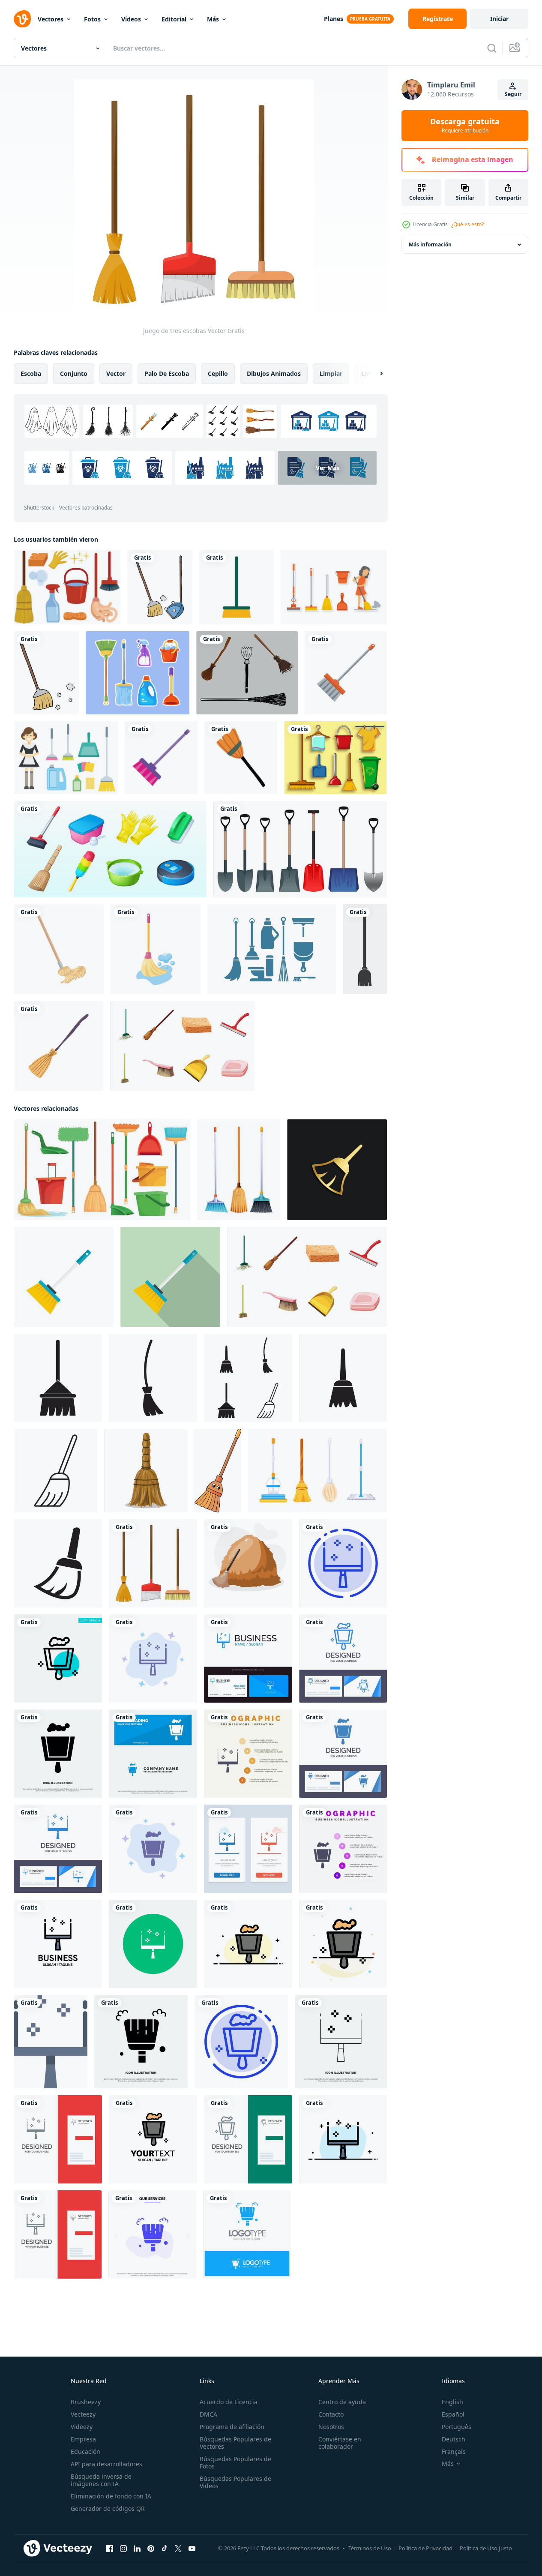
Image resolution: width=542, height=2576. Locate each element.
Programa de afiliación (232, 2427)
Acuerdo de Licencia (229, 2402)
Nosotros (331, 2427)
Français (454, 2452)
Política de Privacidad (425, 2548)
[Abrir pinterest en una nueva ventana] (151, 2549)
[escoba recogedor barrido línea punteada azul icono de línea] (343, 1563)
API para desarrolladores (106, 2464)
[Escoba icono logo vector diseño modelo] (58, 1563)
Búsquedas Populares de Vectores (235, 2443)
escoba (31, 373)
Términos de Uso (370, 2548)
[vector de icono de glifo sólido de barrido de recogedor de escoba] (58, 1754)
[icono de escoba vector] (58, 1378)
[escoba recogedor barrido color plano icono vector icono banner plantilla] (51, 2042)
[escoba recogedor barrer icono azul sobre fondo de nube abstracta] (153, 1658)
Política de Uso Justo (486, 2548)
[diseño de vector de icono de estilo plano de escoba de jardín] (237, 587)
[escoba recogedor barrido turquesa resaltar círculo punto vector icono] (58, 1658)
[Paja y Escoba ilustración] (248, 1563)
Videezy (82, 2427)
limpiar (331, 373)
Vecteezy (83, 2414)
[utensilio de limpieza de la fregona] (59, 949)
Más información (430, 244)
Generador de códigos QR (108, 2509)
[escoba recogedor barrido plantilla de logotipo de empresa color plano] (58, 1944)
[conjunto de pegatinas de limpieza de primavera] (138, 673)
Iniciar (499, 19)
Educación (85, 2452)
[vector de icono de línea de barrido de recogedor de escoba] (341, 2042)
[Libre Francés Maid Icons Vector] (66, 758)
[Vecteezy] (22, 19)
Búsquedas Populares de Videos (235, 2482)
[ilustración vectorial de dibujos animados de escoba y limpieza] (46, 673)
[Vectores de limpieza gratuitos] (67, 587)
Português (457, 2427)
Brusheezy (86, 2402)
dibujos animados (274, 373)
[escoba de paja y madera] (58, 1046)
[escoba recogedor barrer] (153, 1944)
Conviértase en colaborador (340, 2443)
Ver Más (328, 468)
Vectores (51, 19)
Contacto (331, 2414)
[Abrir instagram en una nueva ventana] (123, 2549)
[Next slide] (374, 374)
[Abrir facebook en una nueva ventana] (110, 2549)
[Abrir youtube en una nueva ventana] (192, 2549)
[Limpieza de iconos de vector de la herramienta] (272, 949)
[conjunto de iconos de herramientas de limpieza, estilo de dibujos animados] (182, 1046)
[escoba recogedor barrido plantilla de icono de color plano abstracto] (343, 1944)
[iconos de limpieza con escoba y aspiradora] (110, 849)
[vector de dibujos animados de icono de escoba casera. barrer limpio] (146, 1471)
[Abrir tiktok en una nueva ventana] (165, 2549)
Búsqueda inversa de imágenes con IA (101, 2480)
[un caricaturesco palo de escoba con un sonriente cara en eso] (218, 1471)
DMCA (208, 2414)
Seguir (513, 94)
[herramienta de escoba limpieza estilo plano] (346, 673)
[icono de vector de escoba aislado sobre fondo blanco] (365, 949)
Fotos (92, 19)
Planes (334, 19)
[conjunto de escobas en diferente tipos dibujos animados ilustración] (239, 1170)
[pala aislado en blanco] (300, 849)
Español (453, 2414)
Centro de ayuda (342, 2402)
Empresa (83, 2439)
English (452, 2402)
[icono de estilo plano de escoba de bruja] (241, 758)
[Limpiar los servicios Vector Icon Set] (335, 758)
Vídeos (131, 19)
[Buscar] (492, 48)
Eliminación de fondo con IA (111, 2496)
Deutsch (454, 2439)
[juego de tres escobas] (153, 1563)
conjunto (74, 373)
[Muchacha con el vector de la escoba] (334, 587)
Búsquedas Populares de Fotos (235, 2462)
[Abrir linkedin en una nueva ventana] (137, 2549)
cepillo (218, 373)
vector (116, 373)
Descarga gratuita (465, 126)
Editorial (174, 19)
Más (213, 19)
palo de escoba (167, 373)
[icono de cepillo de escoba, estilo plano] (64, 1277)
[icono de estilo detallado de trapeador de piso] (156, 949)
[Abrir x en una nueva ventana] (178, 2549)
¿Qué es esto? (467, 224)
